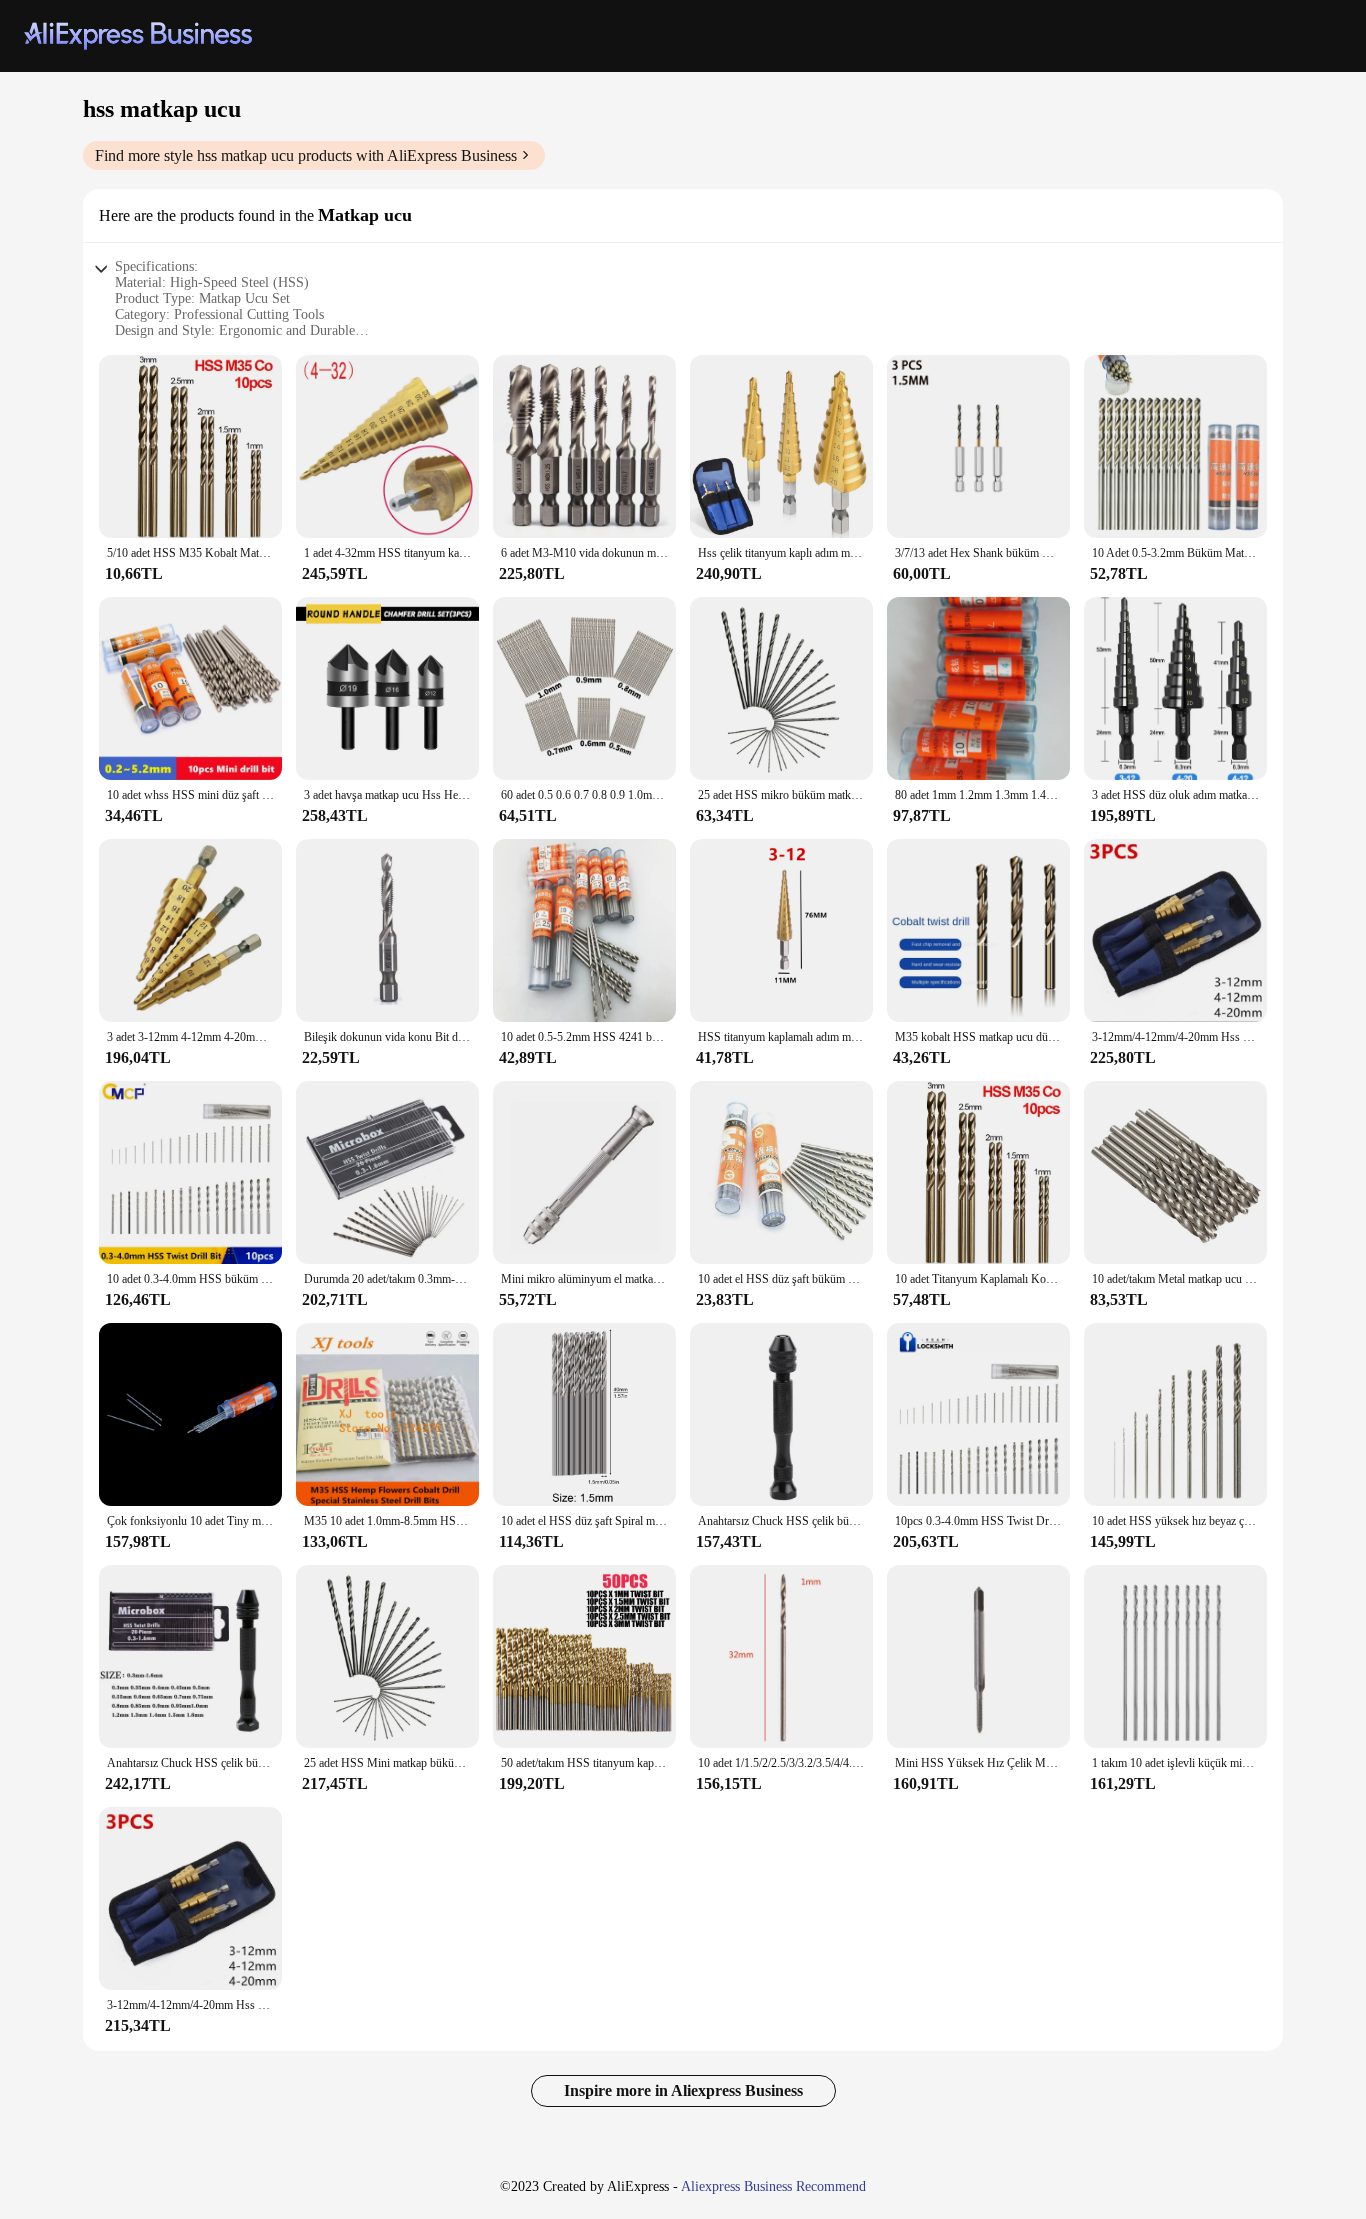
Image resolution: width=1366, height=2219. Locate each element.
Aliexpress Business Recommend (773, 2186)
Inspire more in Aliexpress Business (683, 2090)
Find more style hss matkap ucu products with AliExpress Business (306, 155)
